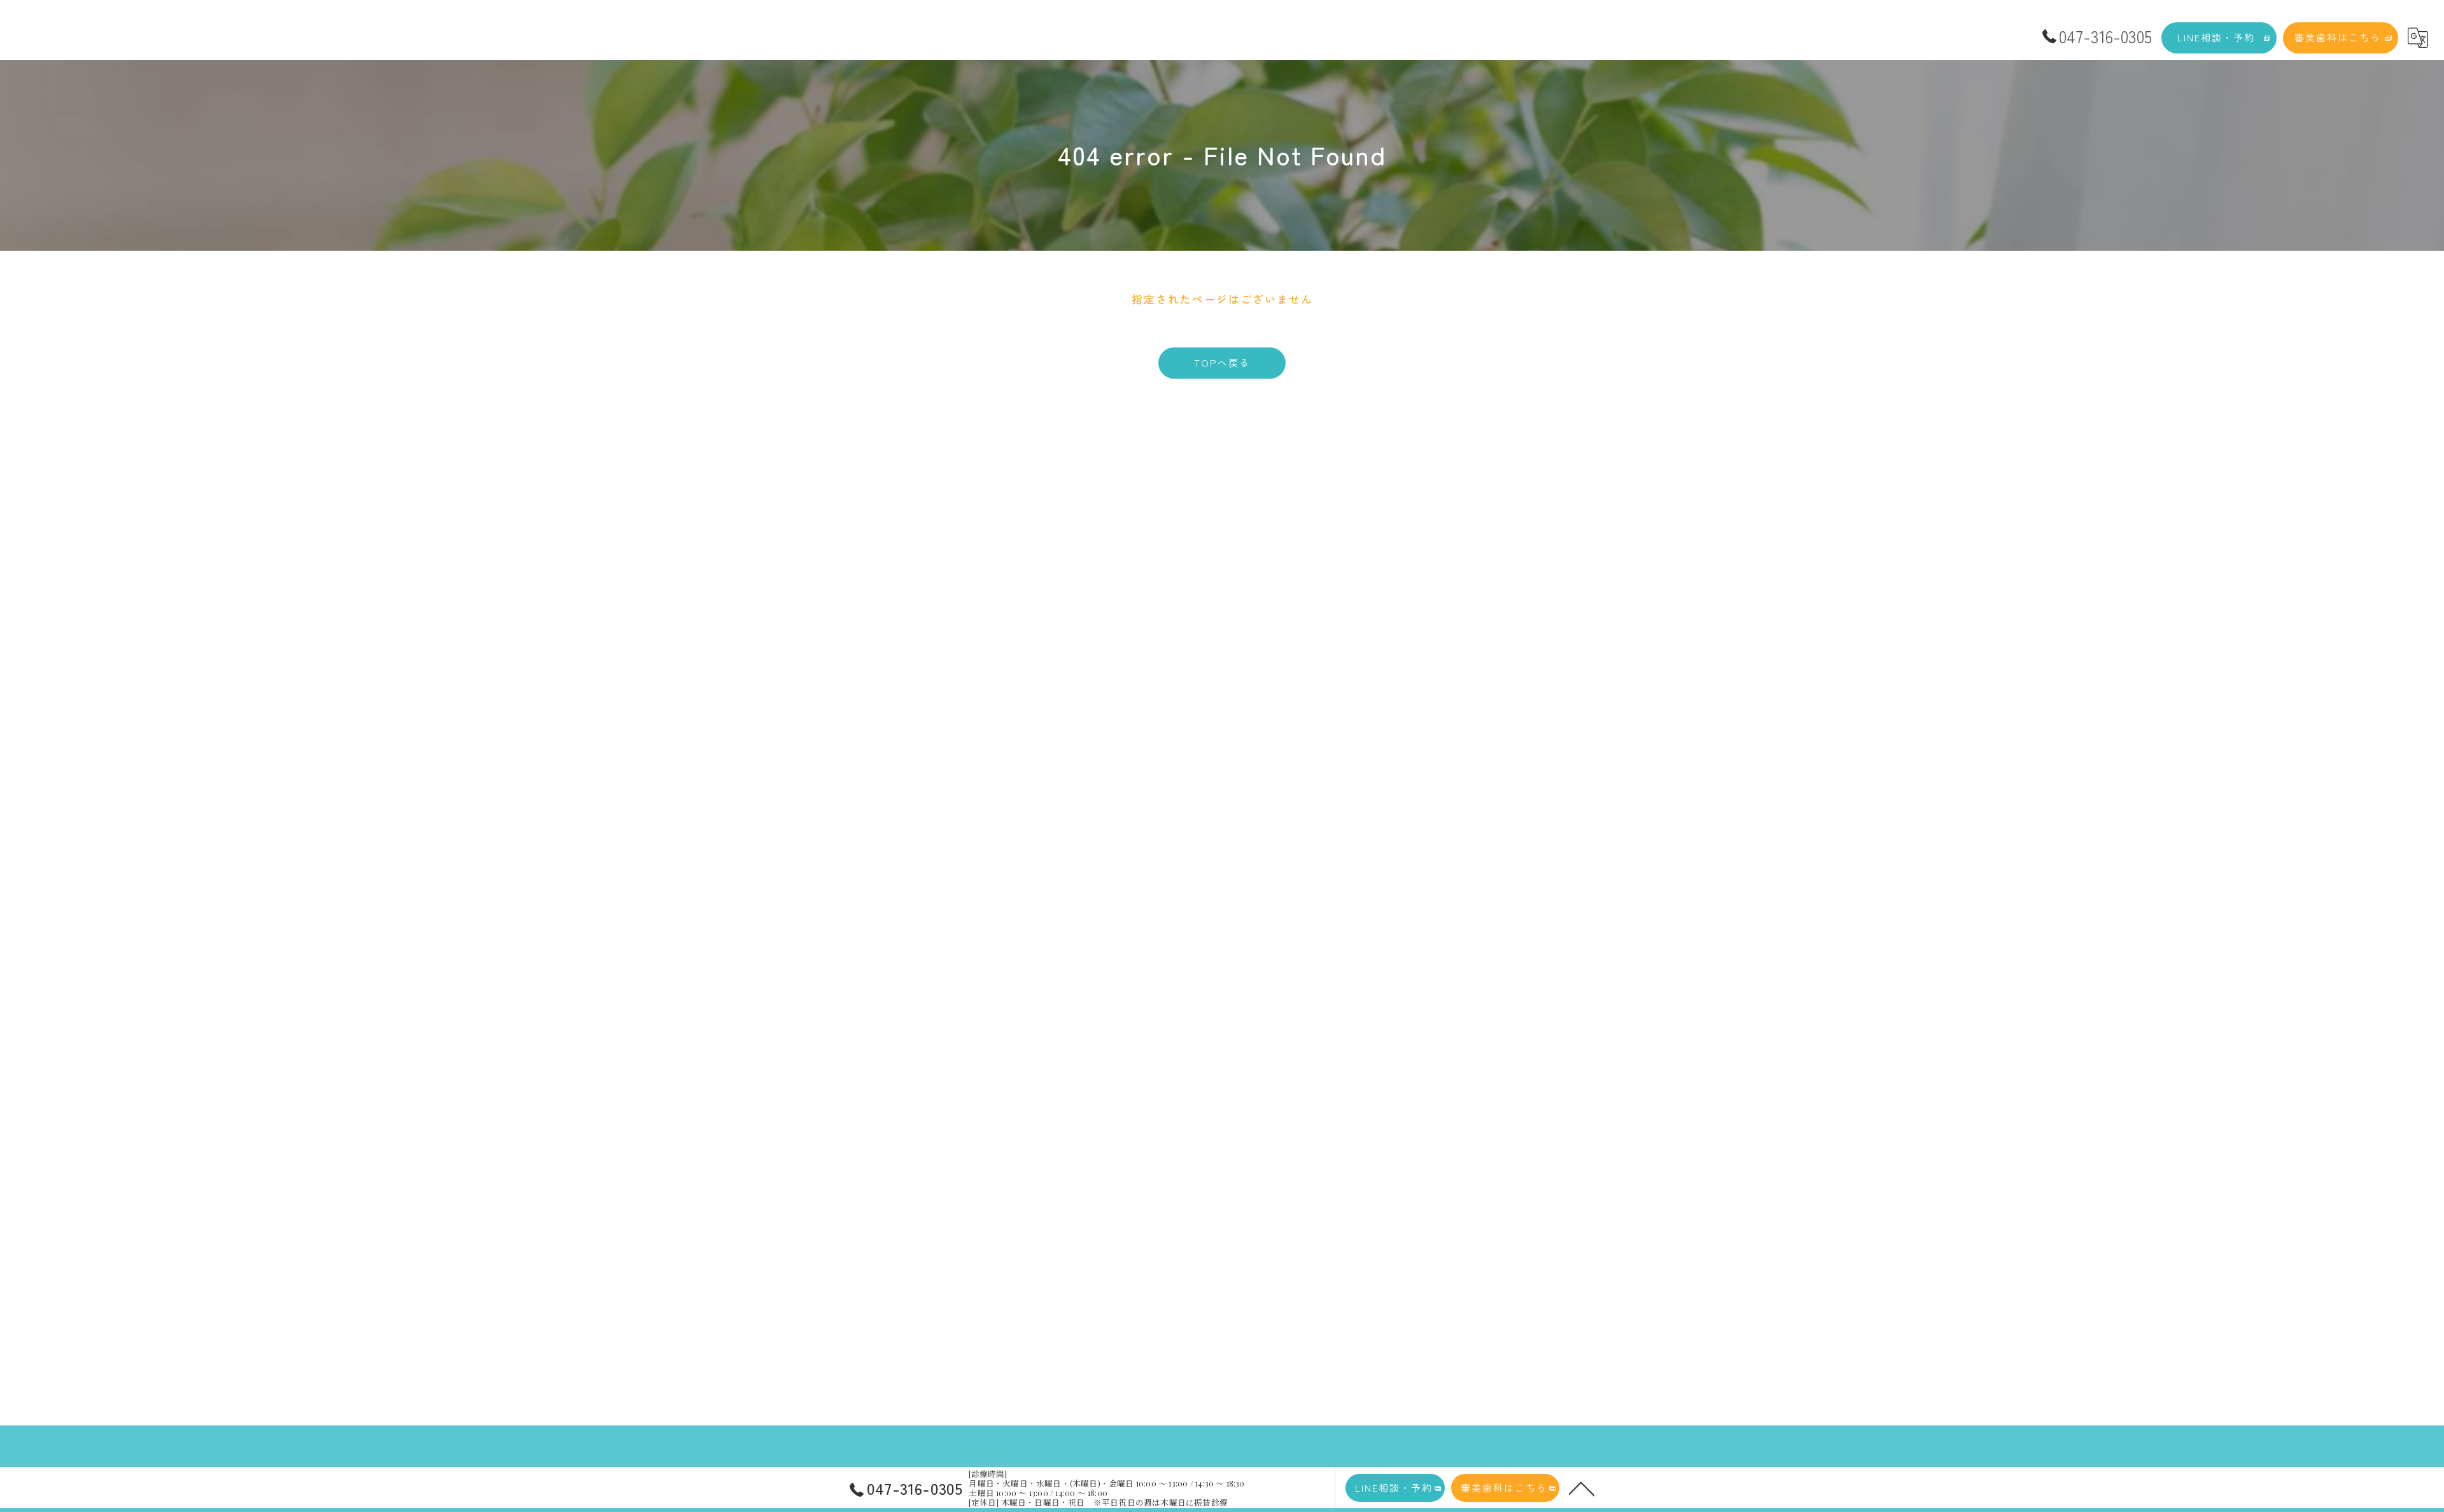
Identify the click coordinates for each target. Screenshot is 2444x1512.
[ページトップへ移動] (1582, 1488)
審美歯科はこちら (2338, 37)
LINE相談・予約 (2216, 37)
